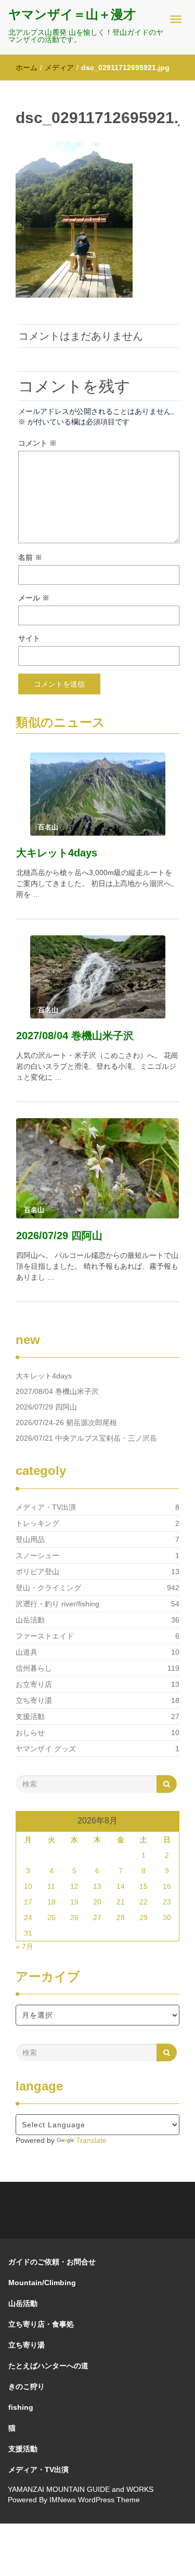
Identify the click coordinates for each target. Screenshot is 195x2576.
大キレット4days (57, 853)
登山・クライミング (48, 1588)
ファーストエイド (45, 1636)
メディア (59, 68)
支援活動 (30, 1716)
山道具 (27, 1652)
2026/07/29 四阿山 (59, 1236)
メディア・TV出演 (46, 1507)
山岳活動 (30, 1620)
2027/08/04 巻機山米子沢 (75, 1036)
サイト (29, 638)
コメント (37, 443)
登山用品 (30, 1539)
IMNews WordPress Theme (95, 2500)
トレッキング (37, 1523)
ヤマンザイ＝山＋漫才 (72, 14)
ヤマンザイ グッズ (46, 1749)
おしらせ (30, 1733)
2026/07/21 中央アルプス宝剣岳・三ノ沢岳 (86, 1438)
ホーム (27, 68)
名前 (30, 557)
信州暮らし (34, 1668)
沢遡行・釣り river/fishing (57, 1604)
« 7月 (24, 1947)
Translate (91, 2140)
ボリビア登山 (37, 1572)
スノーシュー (37, 1555)
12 (74, 1886)
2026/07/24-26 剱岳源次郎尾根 (66, 1423)
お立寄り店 (34, 1684)
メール (34, 598)
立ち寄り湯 (34, 1700)
